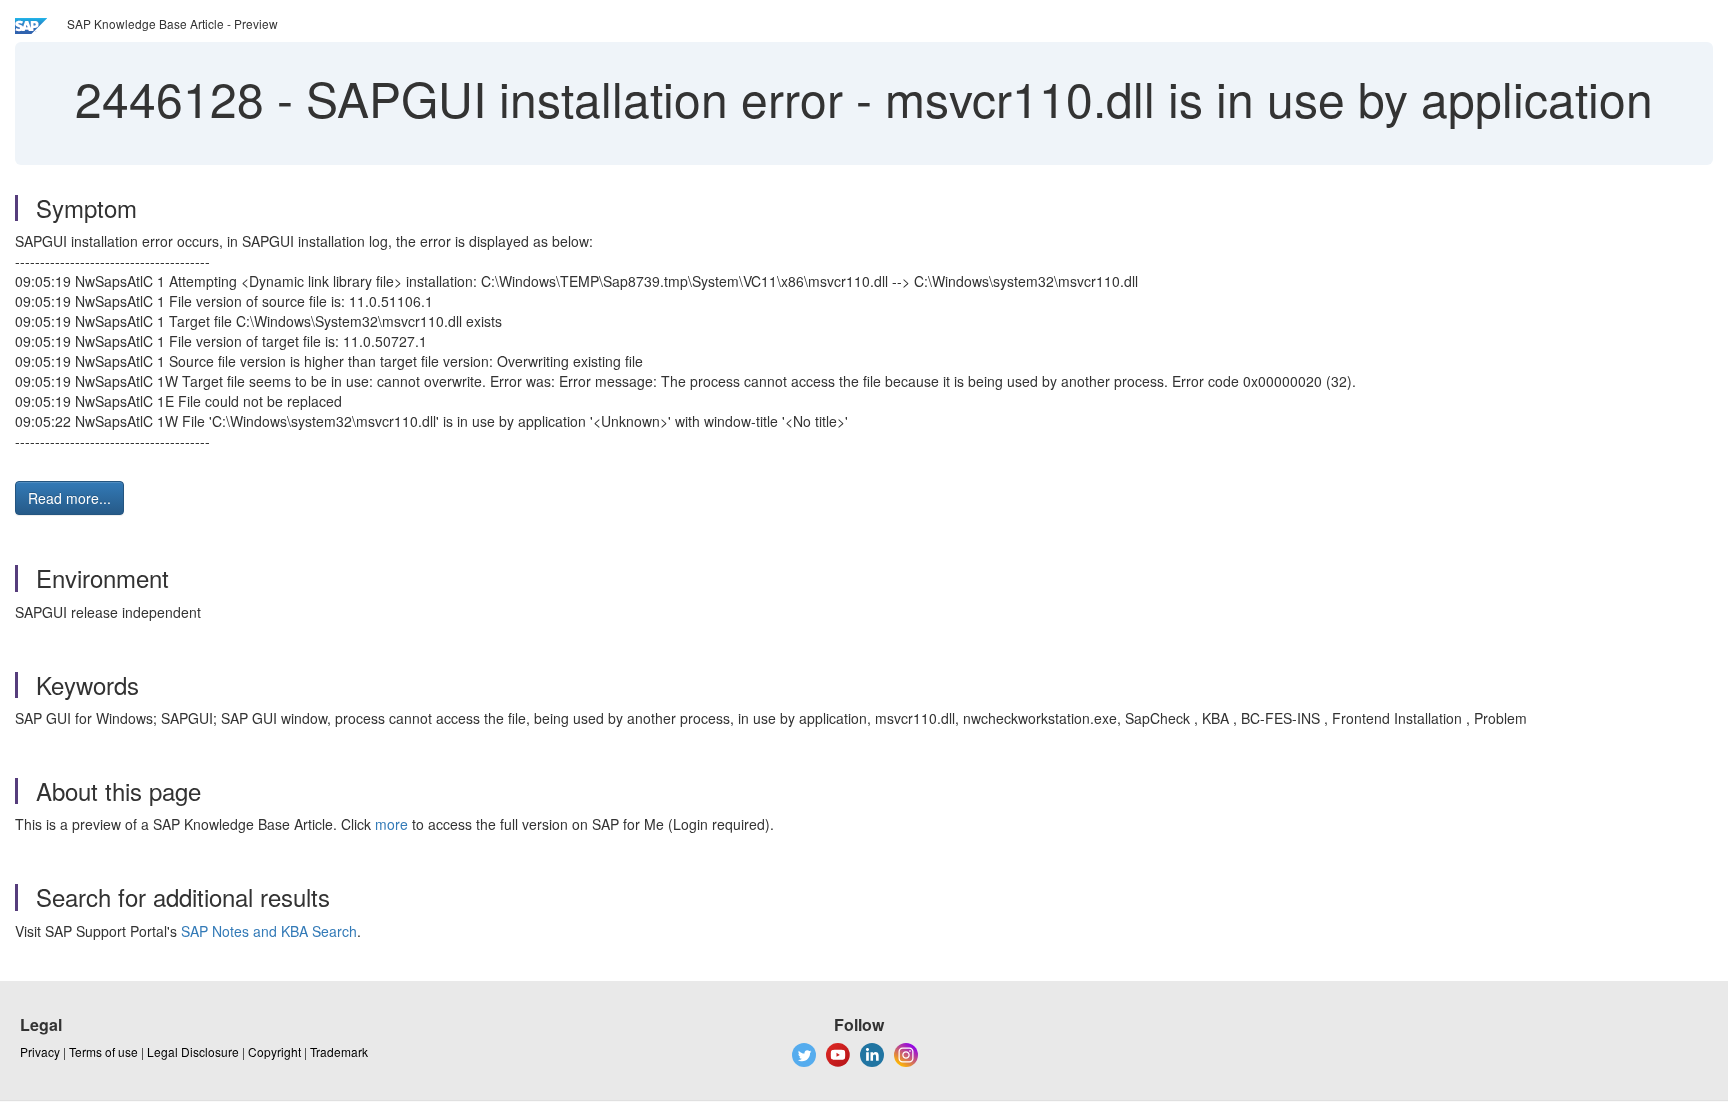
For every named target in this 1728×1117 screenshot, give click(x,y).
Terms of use (103, 1051)
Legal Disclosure (193, 1051)
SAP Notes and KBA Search (269, 931)
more (391, 824)
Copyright (274, 1051)
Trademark (339, 1051)
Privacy (40, 1051)
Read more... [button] (69, 498)
